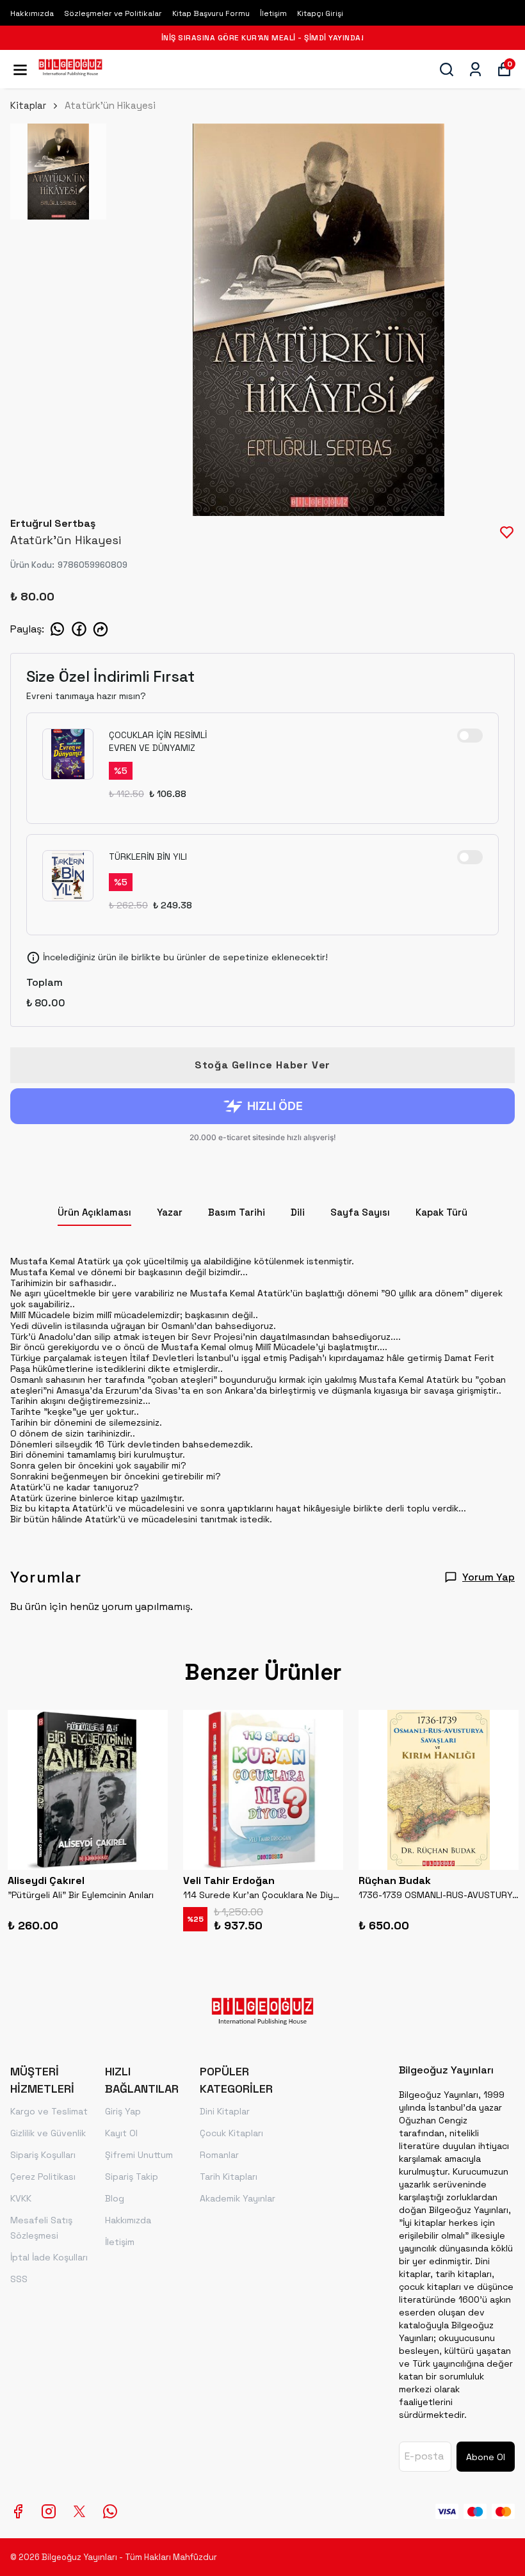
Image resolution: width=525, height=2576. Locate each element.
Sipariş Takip (132, 2177)
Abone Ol (486, 2457)
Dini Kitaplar (225, 2111)
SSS (19, 2279)
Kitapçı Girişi (320, 13)
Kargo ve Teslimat (49, 2111)
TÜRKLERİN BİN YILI (148, 857)
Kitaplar (28, 105)
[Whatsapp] (110, 2511)
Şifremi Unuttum (139, 2155)
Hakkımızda (32, 13)
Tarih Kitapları (229, 2177)
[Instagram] (49, 2511)
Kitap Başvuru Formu (211, 13)
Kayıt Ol (121, 2133)
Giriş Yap (123, 2111)
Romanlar (219, 2155)
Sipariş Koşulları (43, 2155)
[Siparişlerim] (475, 69)
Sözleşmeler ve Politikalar (113, 13)
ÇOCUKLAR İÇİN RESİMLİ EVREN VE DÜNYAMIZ (158, 741)
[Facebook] (18, 2511)
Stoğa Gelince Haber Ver (262, 1065)
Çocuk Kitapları (231, 2133)
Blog (115, 2198)
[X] (79, 2511)
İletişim (273, 13)
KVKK (21, 2198)
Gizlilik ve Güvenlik (48, 2133)
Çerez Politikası (43, 2177)
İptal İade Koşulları (49, 2257)
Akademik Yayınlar (238, 2198)
